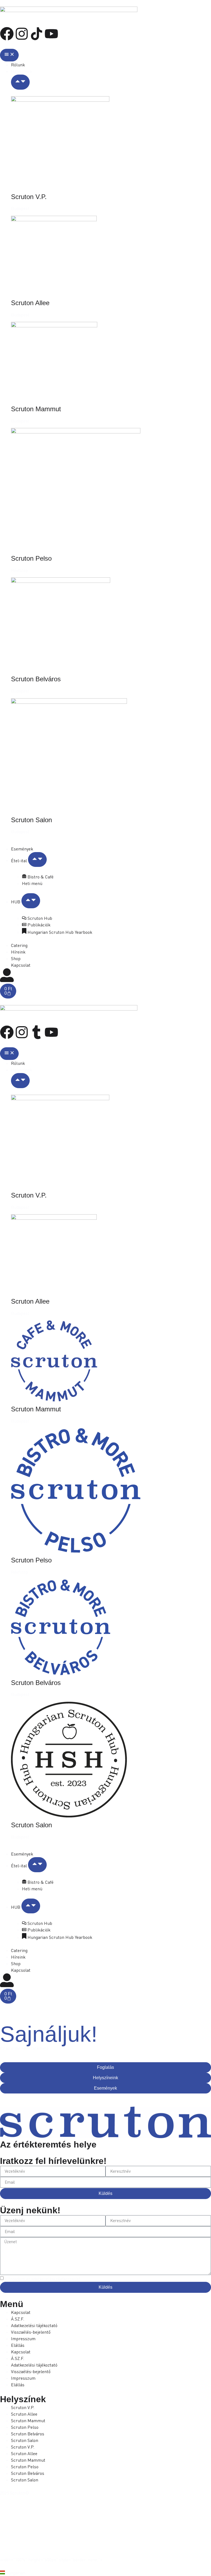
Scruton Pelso (31, 558)
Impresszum (23, 2339)
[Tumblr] (37, 1032)
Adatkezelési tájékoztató (34, 2325)
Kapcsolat (21, 2312)
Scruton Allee (30, 303)
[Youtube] (51, 34)
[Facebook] (7, 34)
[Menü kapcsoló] (9, 55)
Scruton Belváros (36, 679)
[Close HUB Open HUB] (31, 901)
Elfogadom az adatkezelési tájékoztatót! (42, 2279)
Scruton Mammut (36, 409)
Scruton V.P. (29, 197)
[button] (105, 2573)
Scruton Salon (31, 820)
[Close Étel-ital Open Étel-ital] (37, 860)
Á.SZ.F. (18, 2319)
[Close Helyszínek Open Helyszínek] (20, 82)
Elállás (18, 2345)
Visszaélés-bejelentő (31, 2332)
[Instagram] (22, 34)
